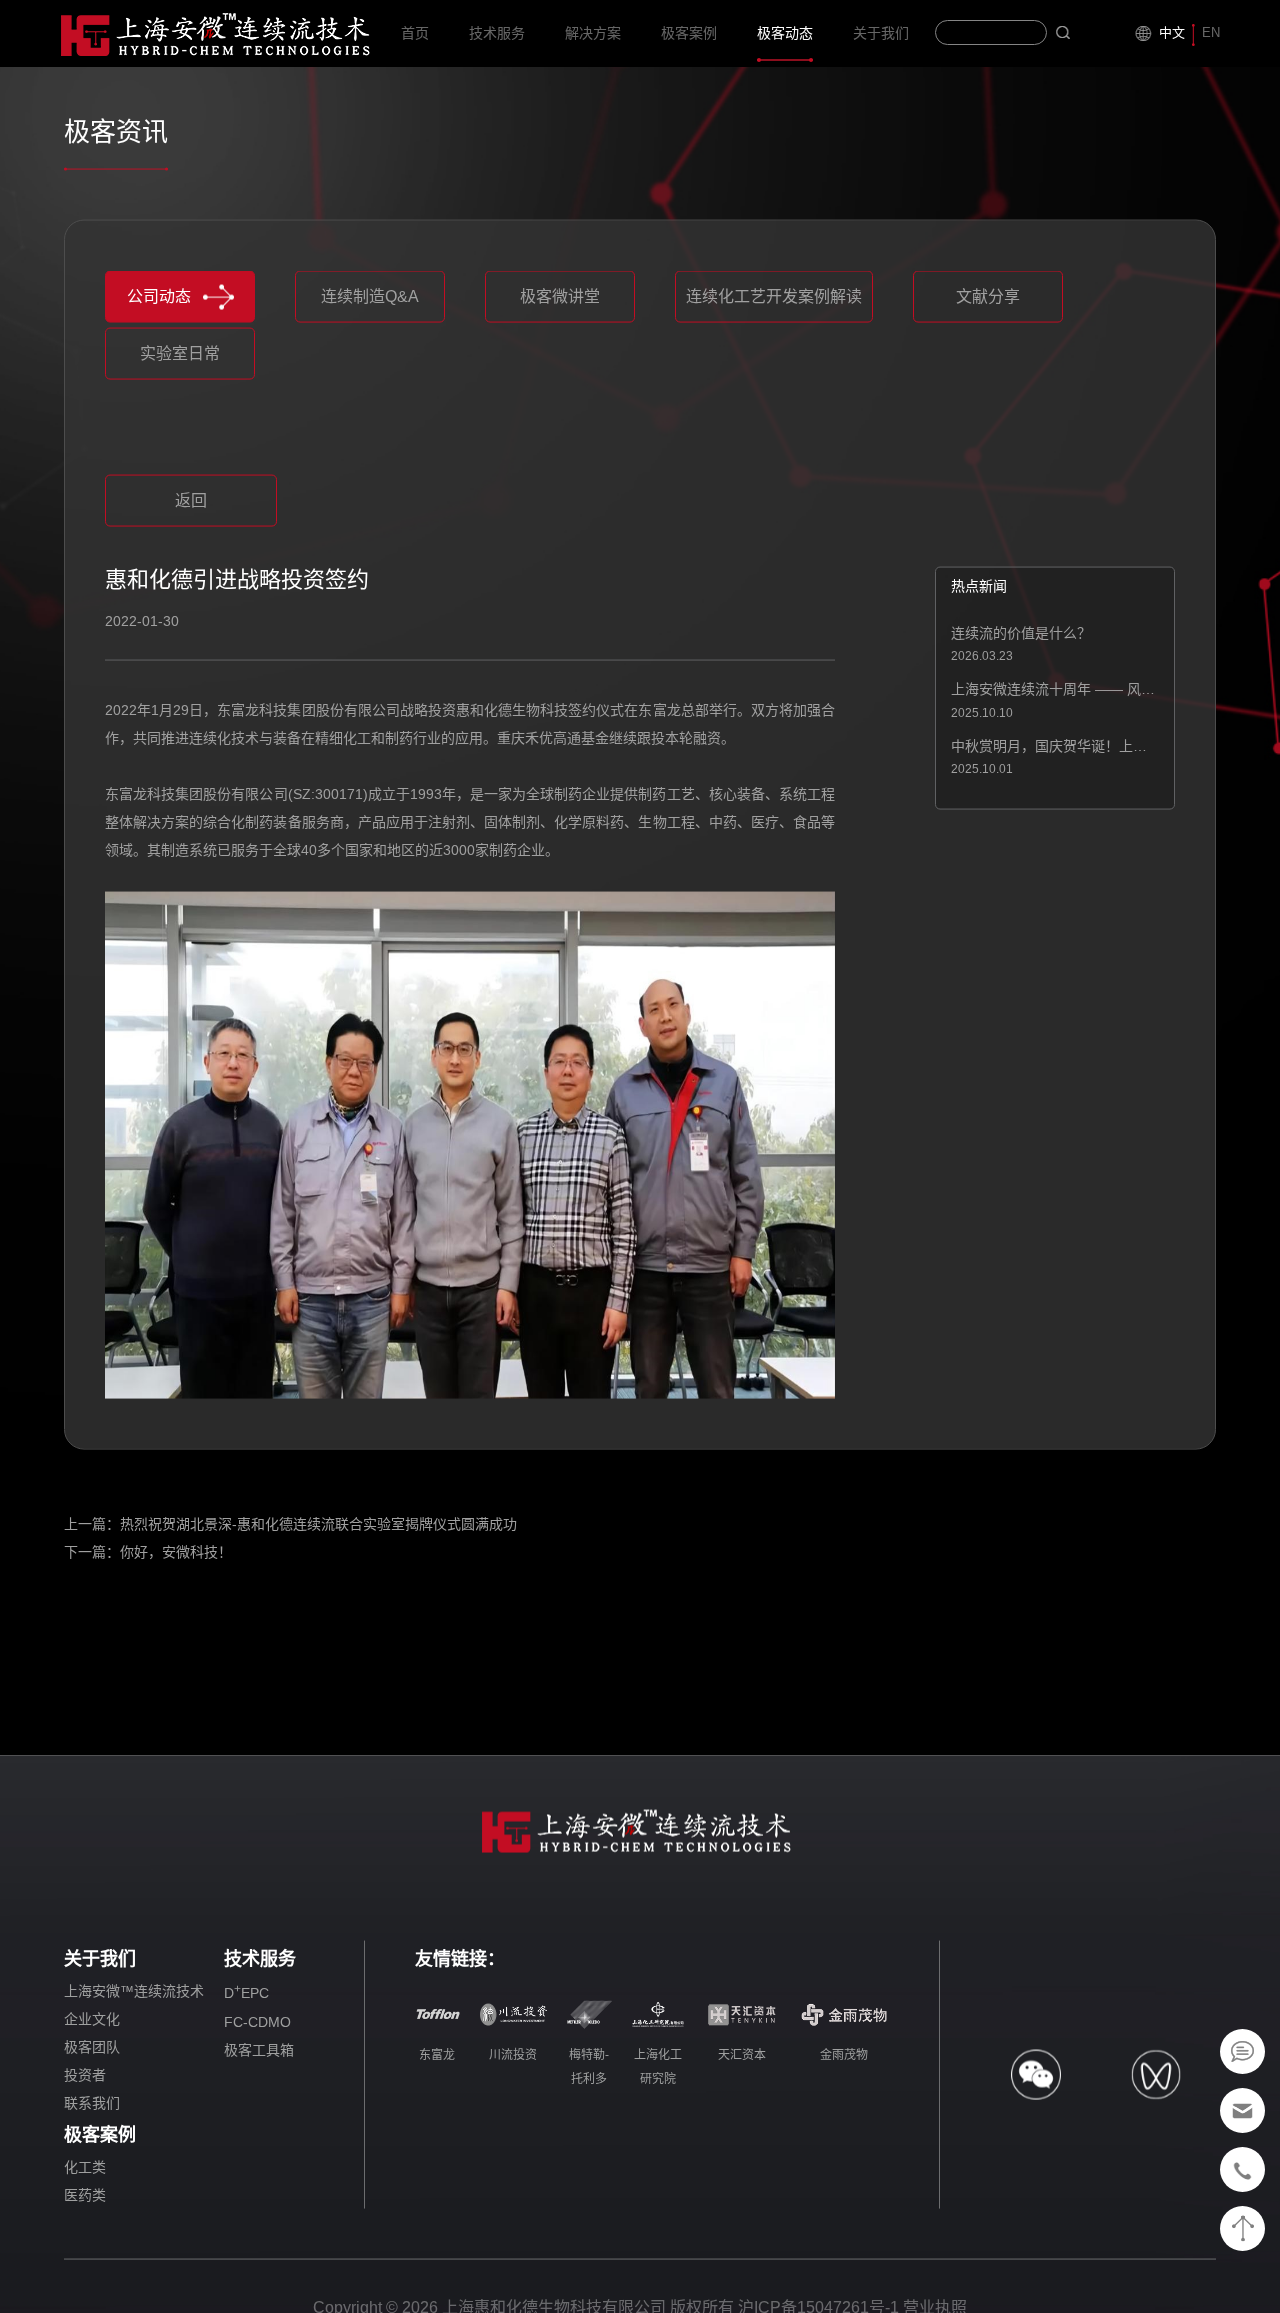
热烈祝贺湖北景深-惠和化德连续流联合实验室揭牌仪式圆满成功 (318, 1527)
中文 (1172, 32)
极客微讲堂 (560, 299)
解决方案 (593, 33)
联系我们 (92, 2106)
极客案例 (689, 33)
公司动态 (159, 299)
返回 (191, 503)
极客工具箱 (259, 2053)
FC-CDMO (257, 2025)
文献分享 (988, 299)
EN (1211, 32)
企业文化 (92, 2022)
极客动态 (785, 33)
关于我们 (881, 33)
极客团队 (92, 2050)
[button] (458, 453)
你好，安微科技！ (176, 1555)
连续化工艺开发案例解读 (774, 299)
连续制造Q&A (370, 299)
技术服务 (497, 33)
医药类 (85, 2198)
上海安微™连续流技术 (134, 1994)
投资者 (85, 2078)
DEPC (246, 1995)
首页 (415, 33)
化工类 (85, 2170)
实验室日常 (180, 356)
